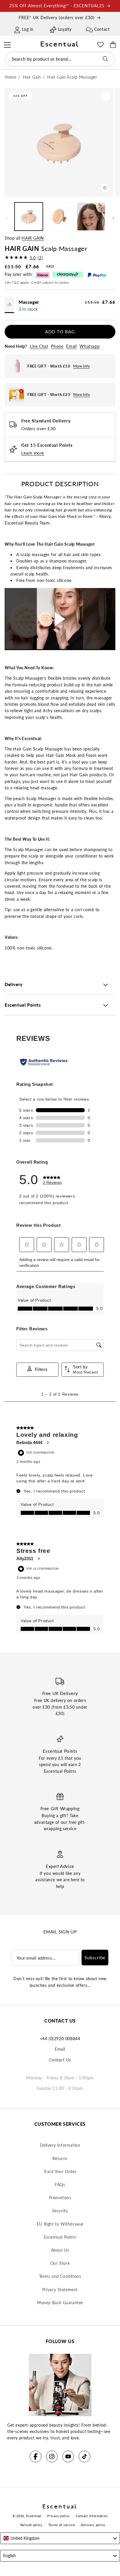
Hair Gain (33, 238)
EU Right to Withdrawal (60, 2224)
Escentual (34, 2516)
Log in (28, 29)
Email (71, 346)
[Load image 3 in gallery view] (91, 217)
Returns (60, 2158)
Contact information (92, 2516)
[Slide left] (7, 218)
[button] (7, 44)
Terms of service (62, 2525)
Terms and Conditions (60, 2276)
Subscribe (95, 1958)
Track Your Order (60, 2171)
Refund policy (31, 2525)
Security (60, 2211)
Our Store (60, 2263)
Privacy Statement (60, 2290)
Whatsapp (90, 346)
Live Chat (39, 346)
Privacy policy (59, 2516)
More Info (81, 366)
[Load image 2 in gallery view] (60, 217)
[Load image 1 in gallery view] (29, 217)
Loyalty (65, 29)
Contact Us (60, 2060)
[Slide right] (113, 218)
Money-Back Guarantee (60, 2303)
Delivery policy (93, 2525)
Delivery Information (60, 2145)
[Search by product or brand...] (105, 59)
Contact (102, 29)
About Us (60, 2250)
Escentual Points (60, 2237)
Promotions (60, 2198)
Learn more (33, 453)
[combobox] (60, 59)
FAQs (60, 2185)
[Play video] (60, 619)
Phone (57, 346)
